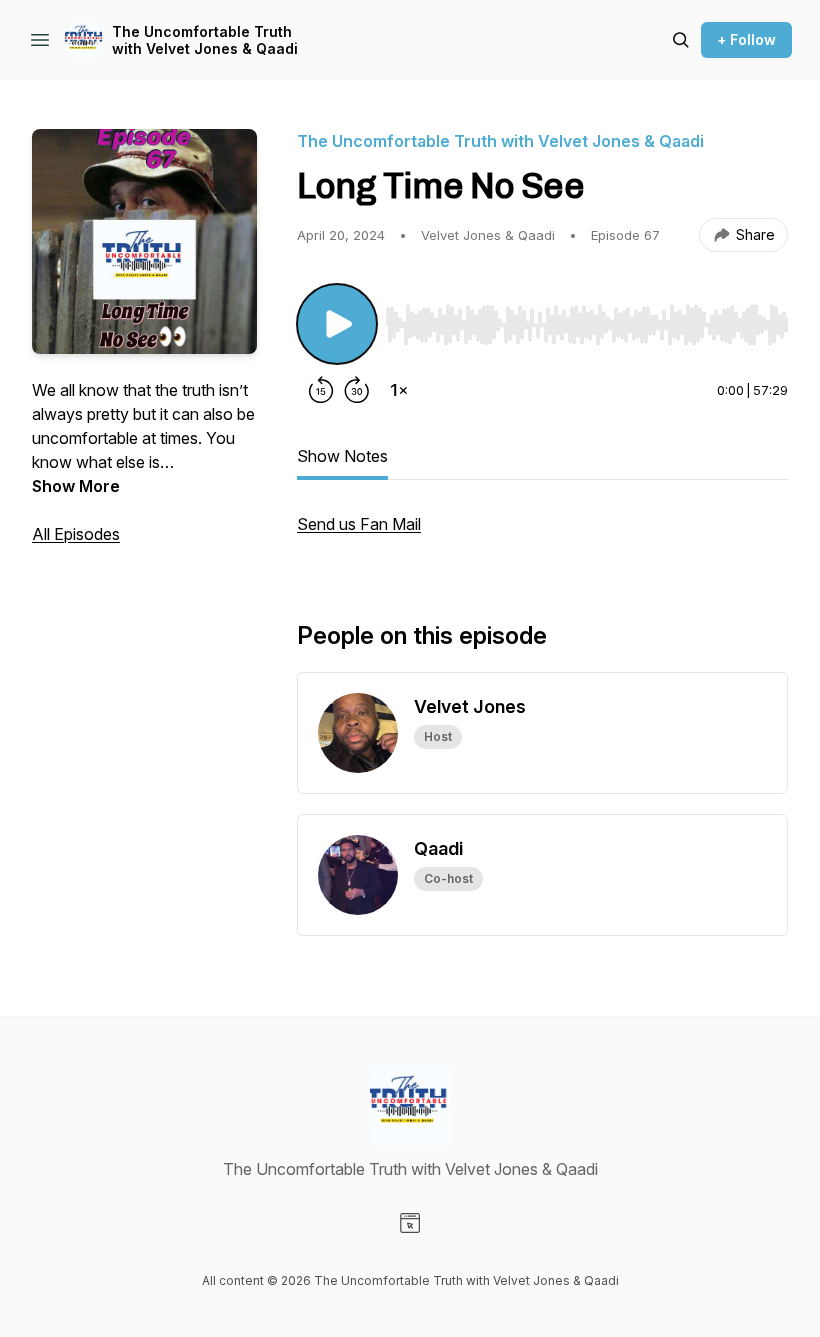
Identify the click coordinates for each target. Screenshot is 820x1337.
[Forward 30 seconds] (357, 390)
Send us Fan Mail (359, 524)
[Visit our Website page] (410, 1223)
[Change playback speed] (399, 390)
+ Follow (746, 39)
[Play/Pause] (337, 324)
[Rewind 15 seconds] (321, 390)
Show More (76, 486)
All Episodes (76, 534)
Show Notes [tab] (342, 456)
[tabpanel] (542, 534)
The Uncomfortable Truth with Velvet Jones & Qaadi (205, 40)
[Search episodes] (681, 40)
